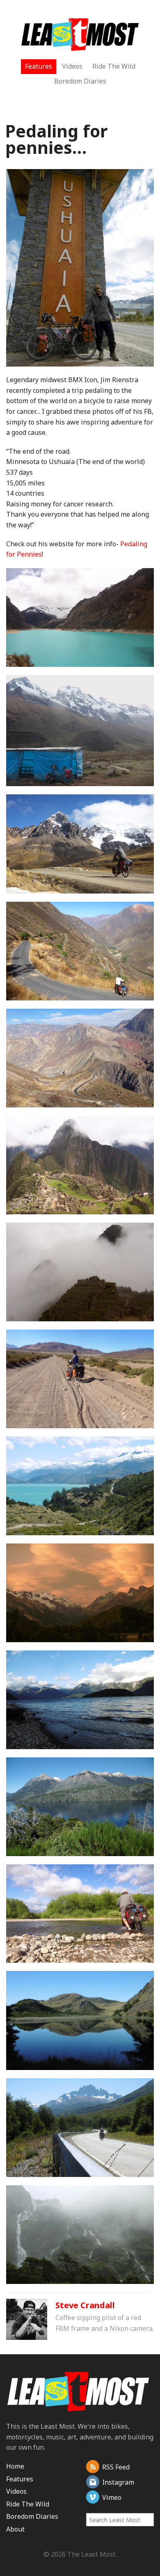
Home (15, 2466)
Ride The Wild (114, 66)
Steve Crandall (85, 2305)
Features (39, 66)
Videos (72, 66)
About (15, 2529)
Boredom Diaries (80, 81)
